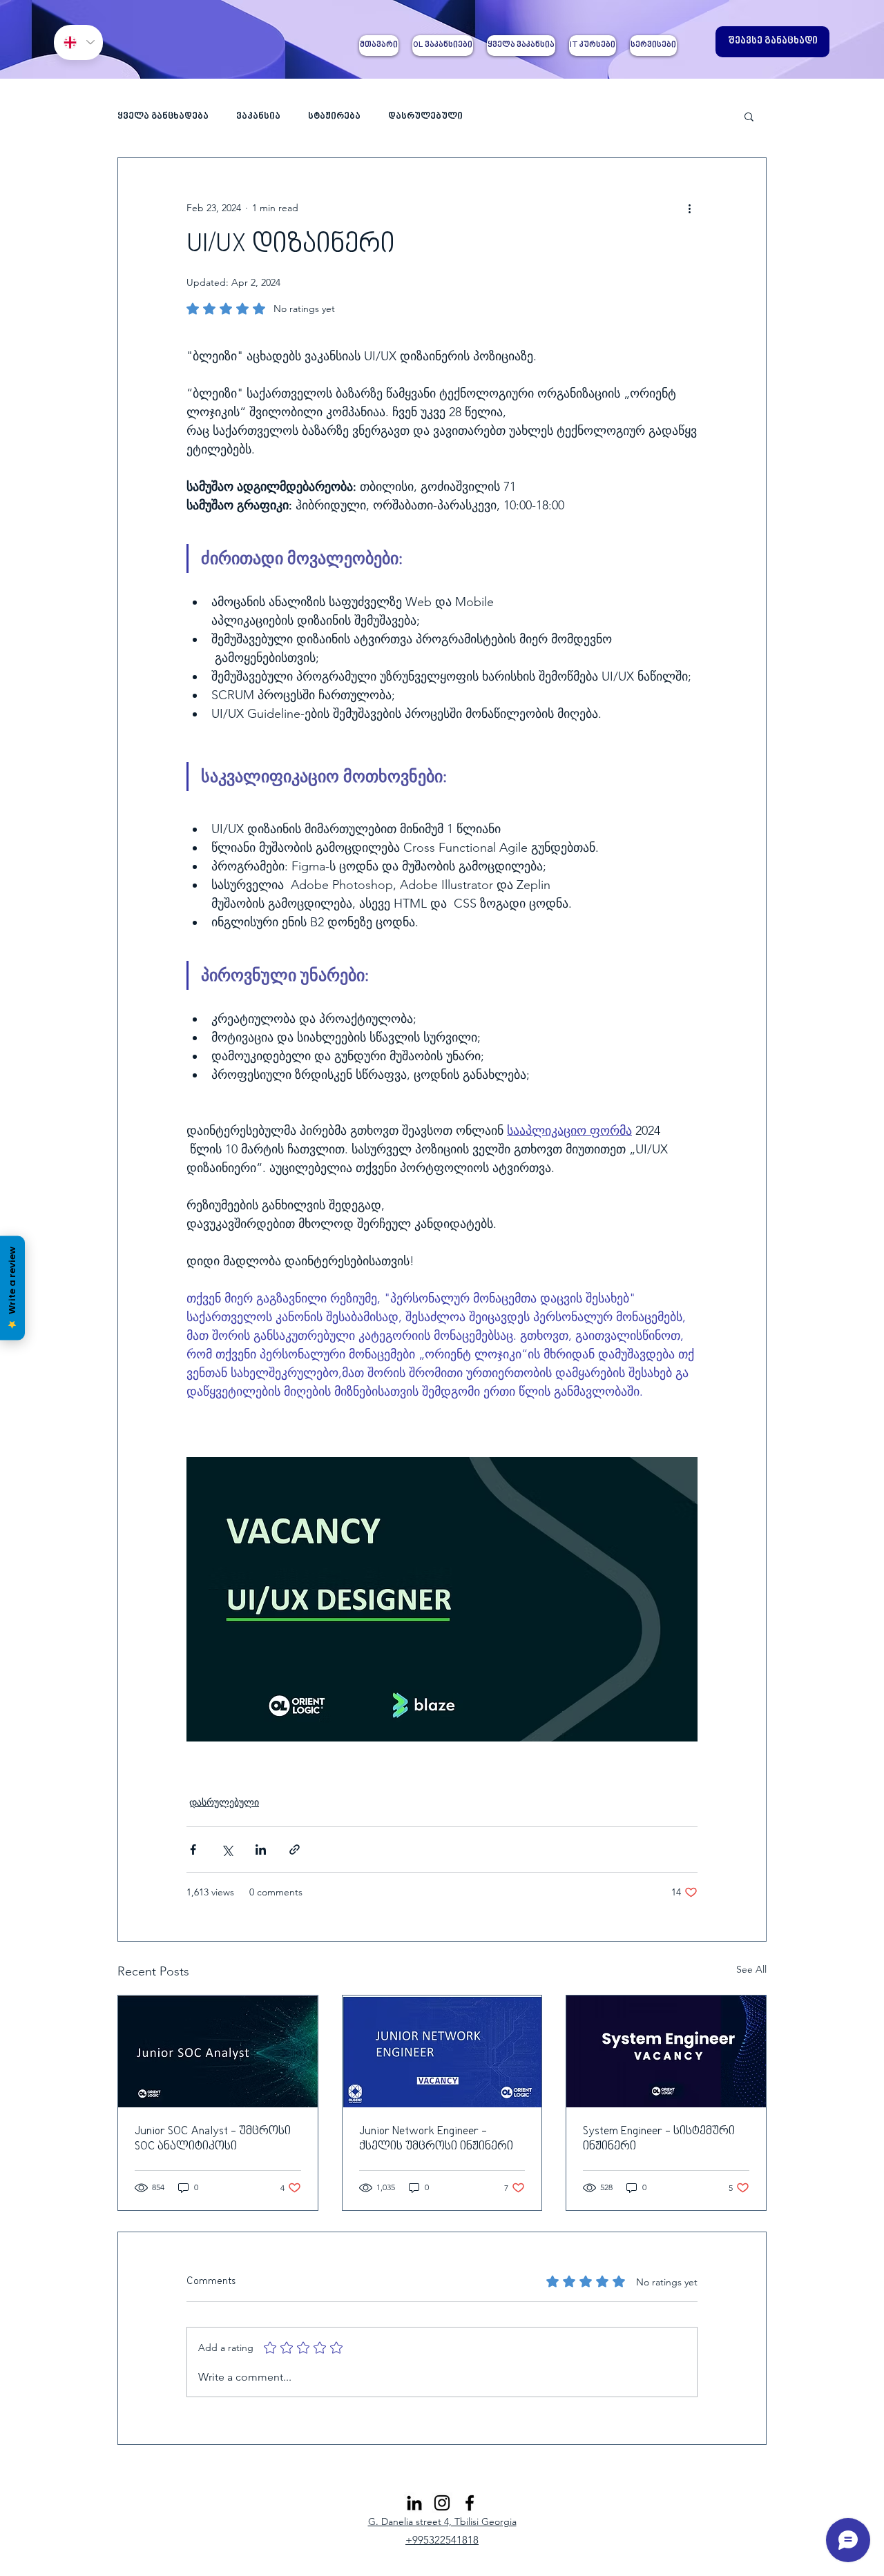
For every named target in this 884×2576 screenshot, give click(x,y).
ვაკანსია (258, 116)
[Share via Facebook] (193, 1850)
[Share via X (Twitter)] (227, 1850)
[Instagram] (442, 2503)
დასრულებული (425, 116)
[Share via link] (295, 1850)
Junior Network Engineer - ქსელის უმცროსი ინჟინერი (436, 2139)
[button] (749, 116)
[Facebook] (470, 2503)
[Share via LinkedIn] (261, 1850)
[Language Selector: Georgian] (78, 42)
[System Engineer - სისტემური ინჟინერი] (666, 2051)
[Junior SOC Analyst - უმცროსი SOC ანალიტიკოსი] (218, 2051)
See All (751, 1969)
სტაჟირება (334, 116)
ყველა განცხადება (163, 116)
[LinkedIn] (414, 2503)
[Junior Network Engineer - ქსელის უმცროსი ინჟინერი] (442, 2051)
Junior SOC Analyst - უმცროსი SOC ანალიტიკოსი (213, 2139)
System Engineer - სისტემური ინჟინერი (659, 2139)
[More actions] (689, 208)
